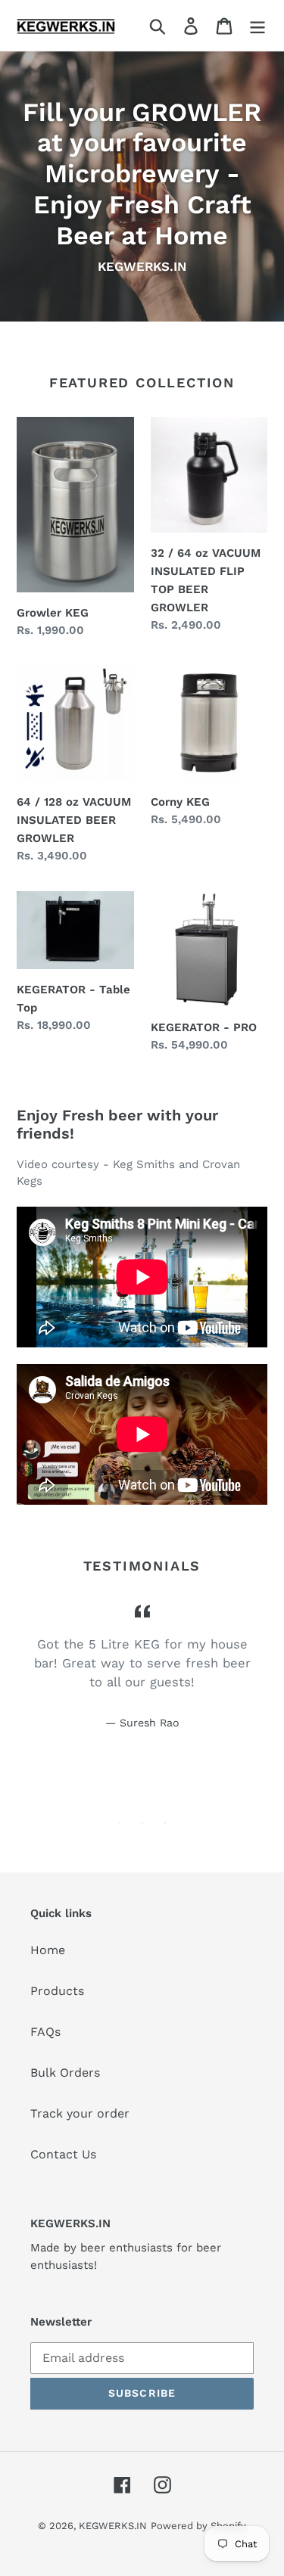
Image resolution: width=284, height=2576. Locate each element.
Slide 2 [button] (142, 1823)
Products (57, 1991)
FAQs (45, 2032)
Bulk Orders (65, 2073)
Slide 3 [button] (165, 1823)
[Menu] (257, 25)
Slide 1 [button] (120, 1823)
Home (48, 1950)
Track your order (80, 2113)
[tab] (120, 1823)
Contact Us (63, 2154)
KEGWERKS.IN (113, 2526)
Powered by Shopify (198, 2526)
